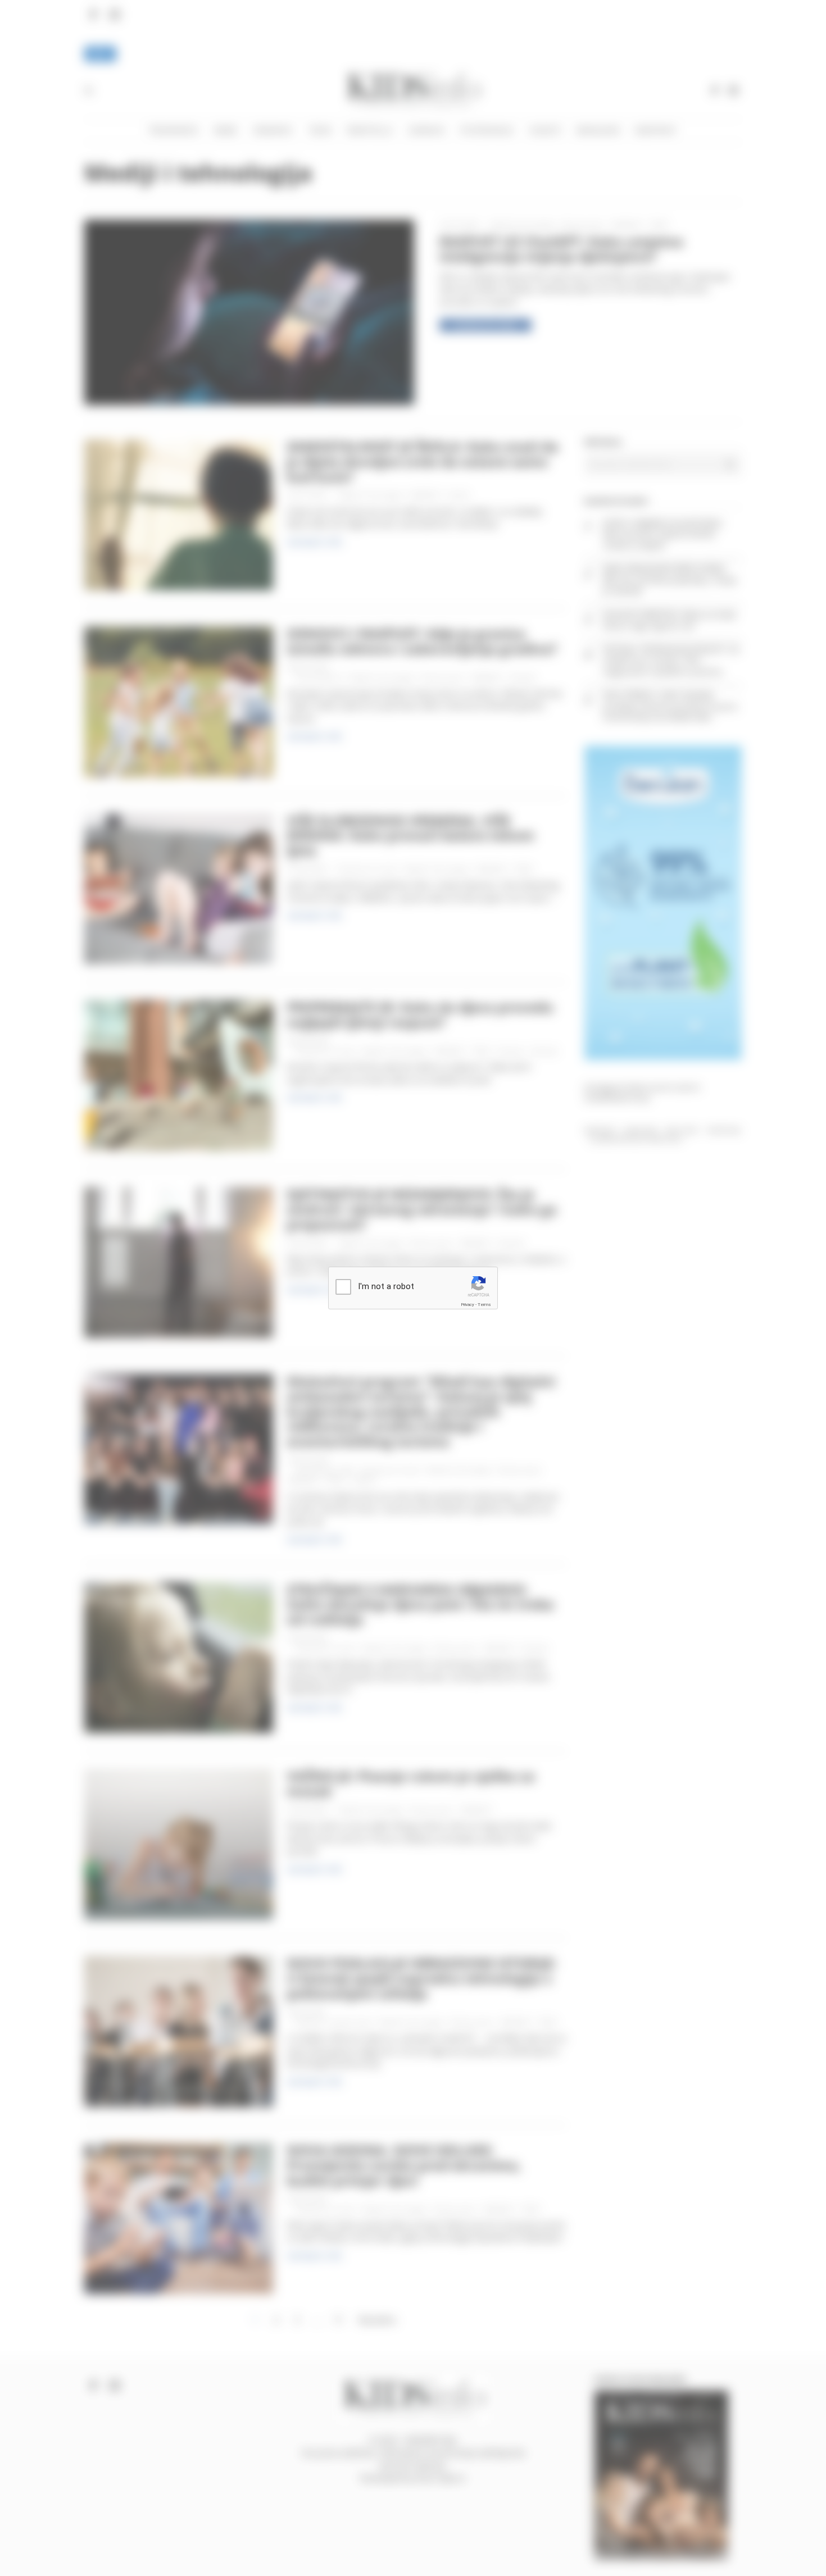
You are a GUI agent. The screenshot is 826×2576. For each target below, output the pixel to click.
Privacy (468, 1305)
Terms (484, 1305)
